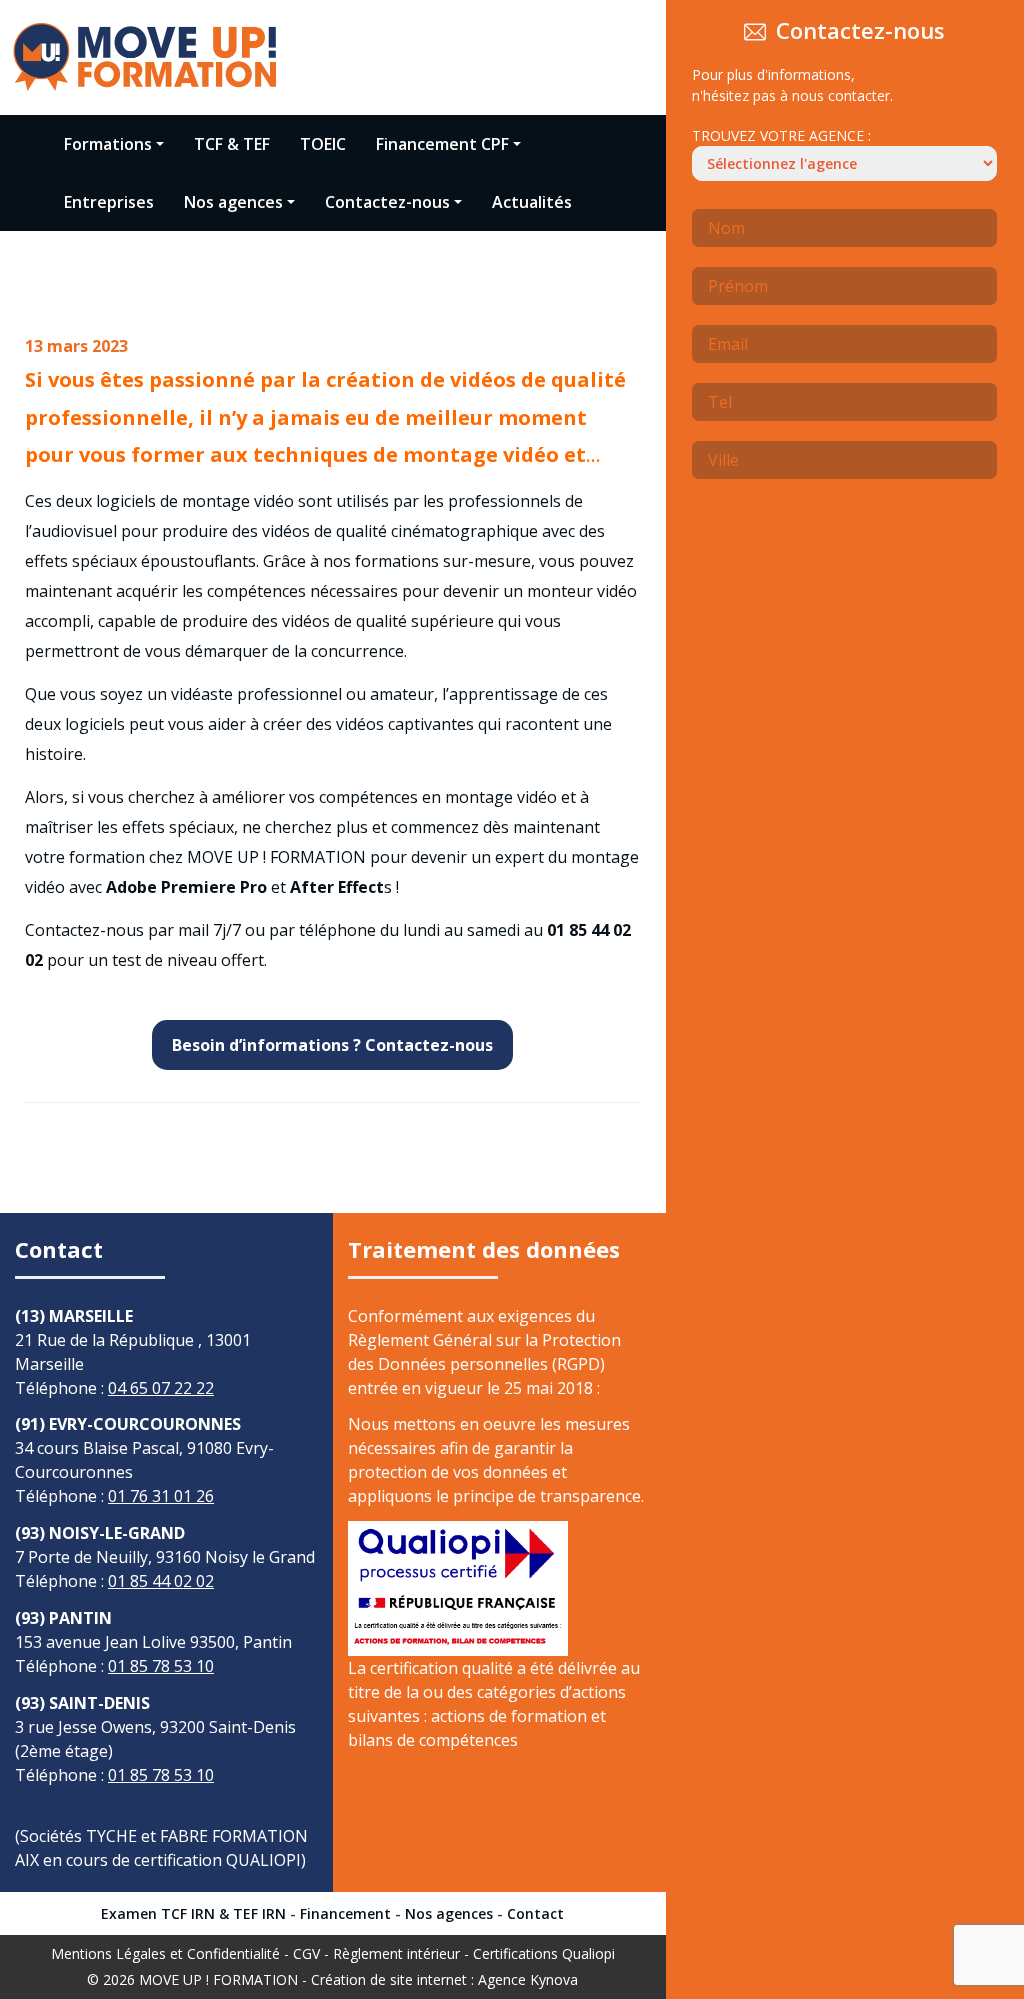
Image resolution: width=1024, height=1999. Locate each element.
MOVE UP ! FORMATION (218, 1979)
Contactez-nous (387, 202)
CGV (306, 1953)
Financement (345, 1913)
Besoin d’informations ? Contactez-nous (332, 1045)
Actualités (532, 202)
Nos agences (233, 202)
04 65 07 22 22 (161, 1388)
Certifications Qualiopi (544, 1953)
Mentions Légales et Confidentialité (165, 1953)
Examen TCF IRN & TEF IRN (193, 1913)
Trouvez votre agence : (781, 135)
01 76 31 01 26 (161, 1496)
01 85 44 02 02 (161, 1581)
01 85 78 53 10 (161, 1666)
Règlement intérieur (396, 1953)
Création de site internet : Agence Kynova (444, 1979)
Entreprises (109, 202)
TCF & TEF (232, 144)
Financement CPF (442, 144)
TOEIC (323, 144)
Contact (535, 1913)
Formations (108, 144)
